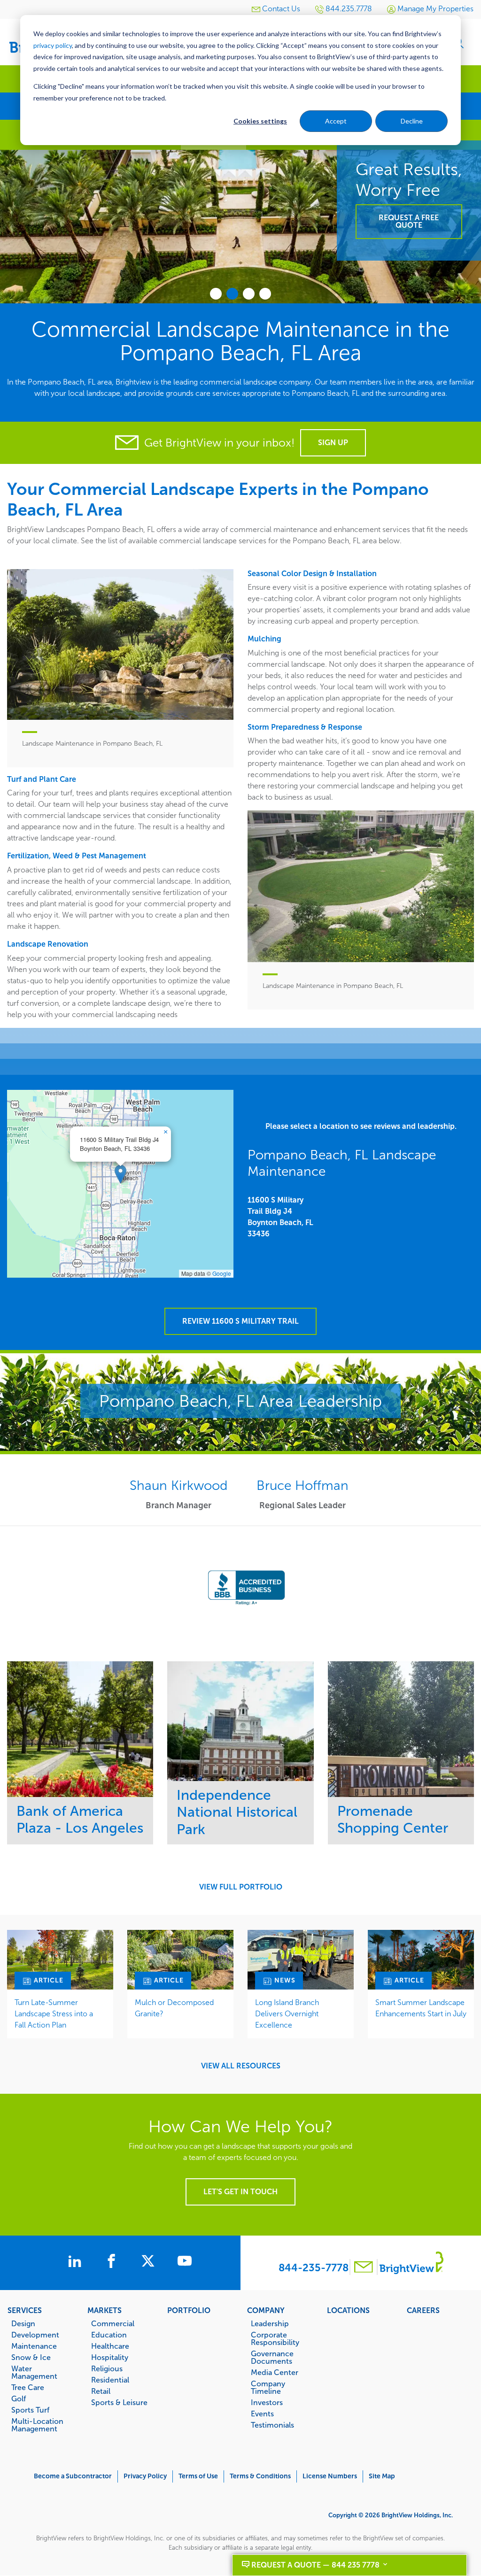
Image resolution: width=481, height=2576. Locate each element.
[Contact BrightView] (364, 2268)
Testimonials (272, 2425)
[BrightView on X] (150, 2262)
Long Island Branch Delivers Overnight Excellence (287, 2014)
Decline (412, 121)
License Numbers (330, 2476)
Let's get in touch (240, 2192)
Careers (423, 2310)
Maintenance (34, 2346)
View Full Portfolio (241, 1887)
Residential (110, 2380)
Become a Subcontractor (73, 2476)
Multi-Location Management (37, 2425)
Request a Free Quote (409, 221)
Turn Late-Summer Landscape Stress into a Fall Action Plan (54, 2014)
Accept (336, 121)
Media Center (275, 2372)
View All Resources (241, 2066)
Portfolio (189, 2310)
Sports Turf (30, 2410)
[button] (120, 1174)
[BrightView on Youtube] (185, 2262)
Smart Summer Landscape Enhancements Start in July (421, 2008)
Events (262, 2414)
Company (266, 2310)
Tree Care (28, 2387)
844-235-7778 (314, 2268)
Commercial (113, 2323)
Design (23, 2323)
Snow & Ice (31, 2357)
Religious (107, 2368)
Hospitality (110, 2357)
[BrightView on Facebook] (113, 2262)
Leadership (270, 2323)
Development (35, 2335)
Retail (101, 2391)
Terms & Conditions (260, 2476)
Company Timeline (268, 2387)
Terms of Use (198, 2476)
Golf (19, 2399)
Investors (267, 2402)
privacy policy (53, 45)
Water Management (34, 2372)
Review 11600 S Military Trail (240, 1321)
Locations (348, 2310)
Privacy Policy (145, 2476)
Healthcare (110, 2346)
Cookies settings (260, 121)
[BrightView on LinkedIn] (77, 2262)
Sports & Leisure (119, 2402)
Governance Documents (272, 2357)
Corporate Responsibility (275, 2338)
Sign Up (333, 443)
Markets (105, 2310)
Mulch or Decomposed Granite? (174, 2008)
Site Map (382, 2476)
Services (25, 2310)
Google (222, 1273)
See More (80, 1729)
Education (109, 2335)
